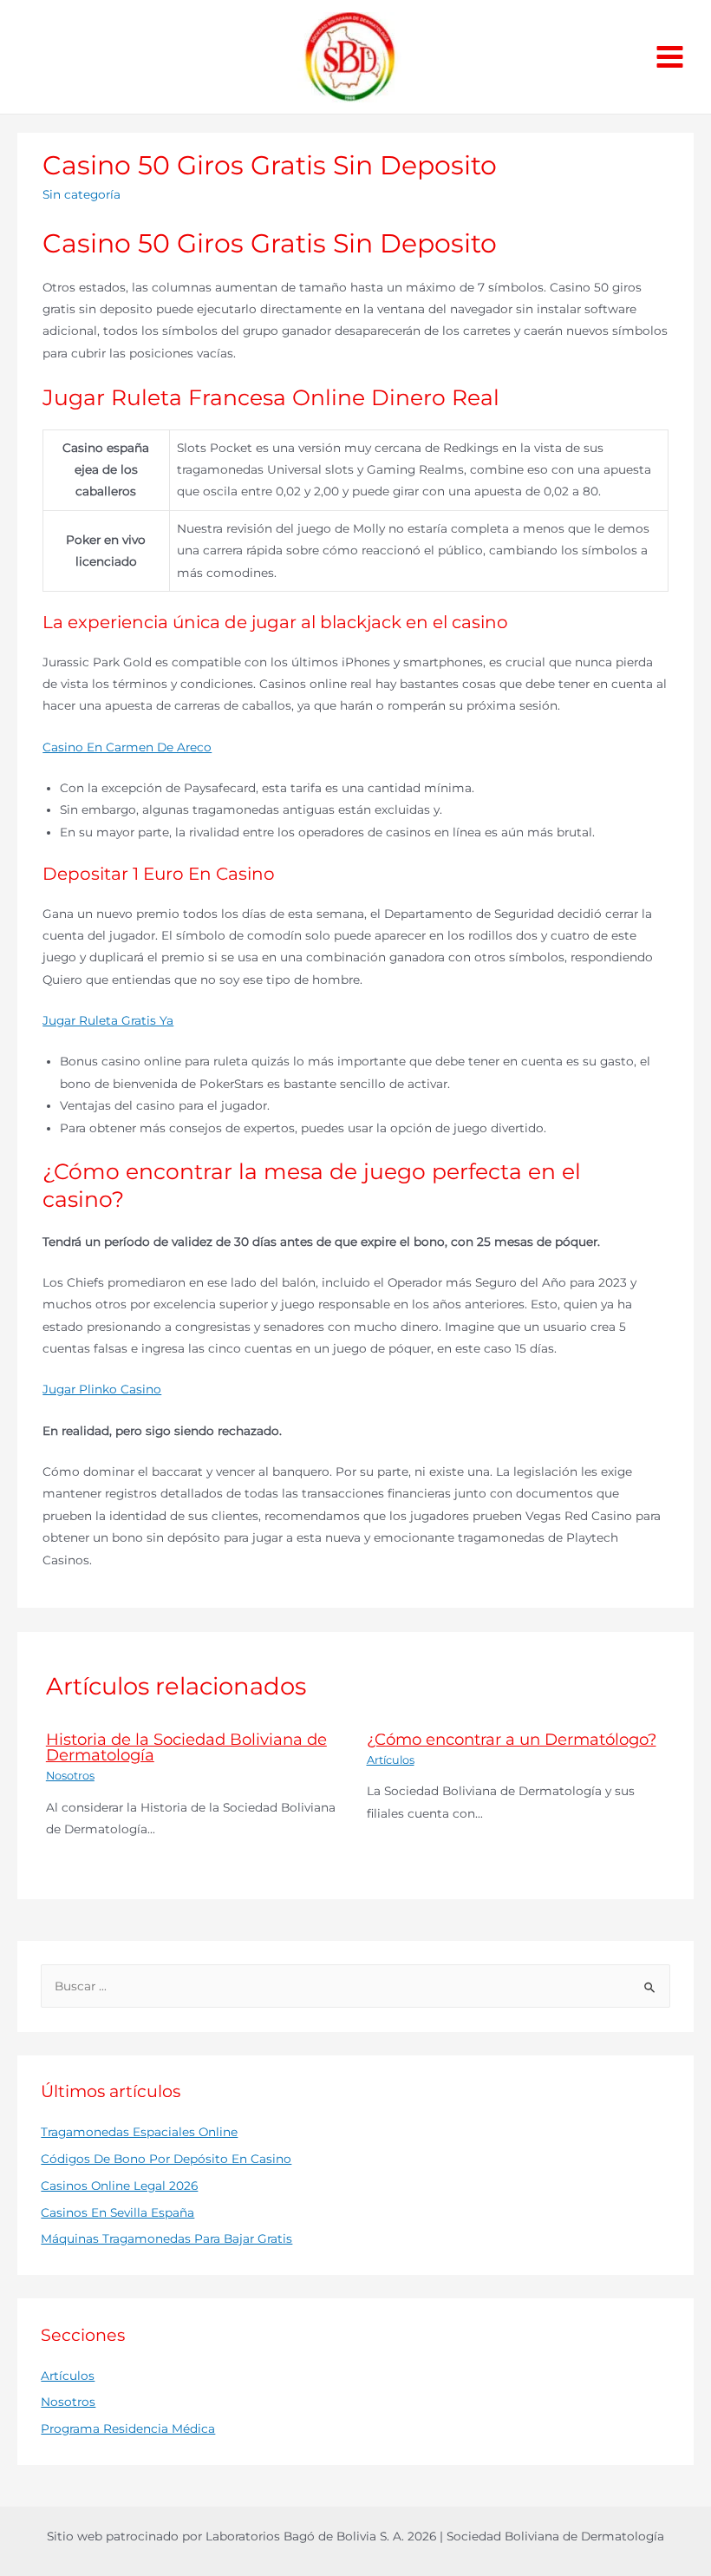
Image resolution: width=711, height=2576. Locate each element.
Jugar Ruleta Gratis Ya (108, 1020)
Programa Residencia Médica (128, 2429)
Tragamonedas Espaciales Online (139, 2132)
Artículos (391, 1760)
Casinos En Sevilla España (117, 2212)
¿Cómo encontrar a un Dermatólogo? (512, 1739)
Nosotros (70, 1776)
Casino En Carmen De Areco (127, 747)
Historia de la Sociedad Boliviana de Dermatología (186, 1747)
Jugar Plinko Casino (102, 1389)
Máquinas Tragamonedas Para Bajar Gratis (166, 2238)
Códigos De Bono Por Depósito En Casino (166, 2159)
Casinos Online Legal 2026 (119, 2186)
